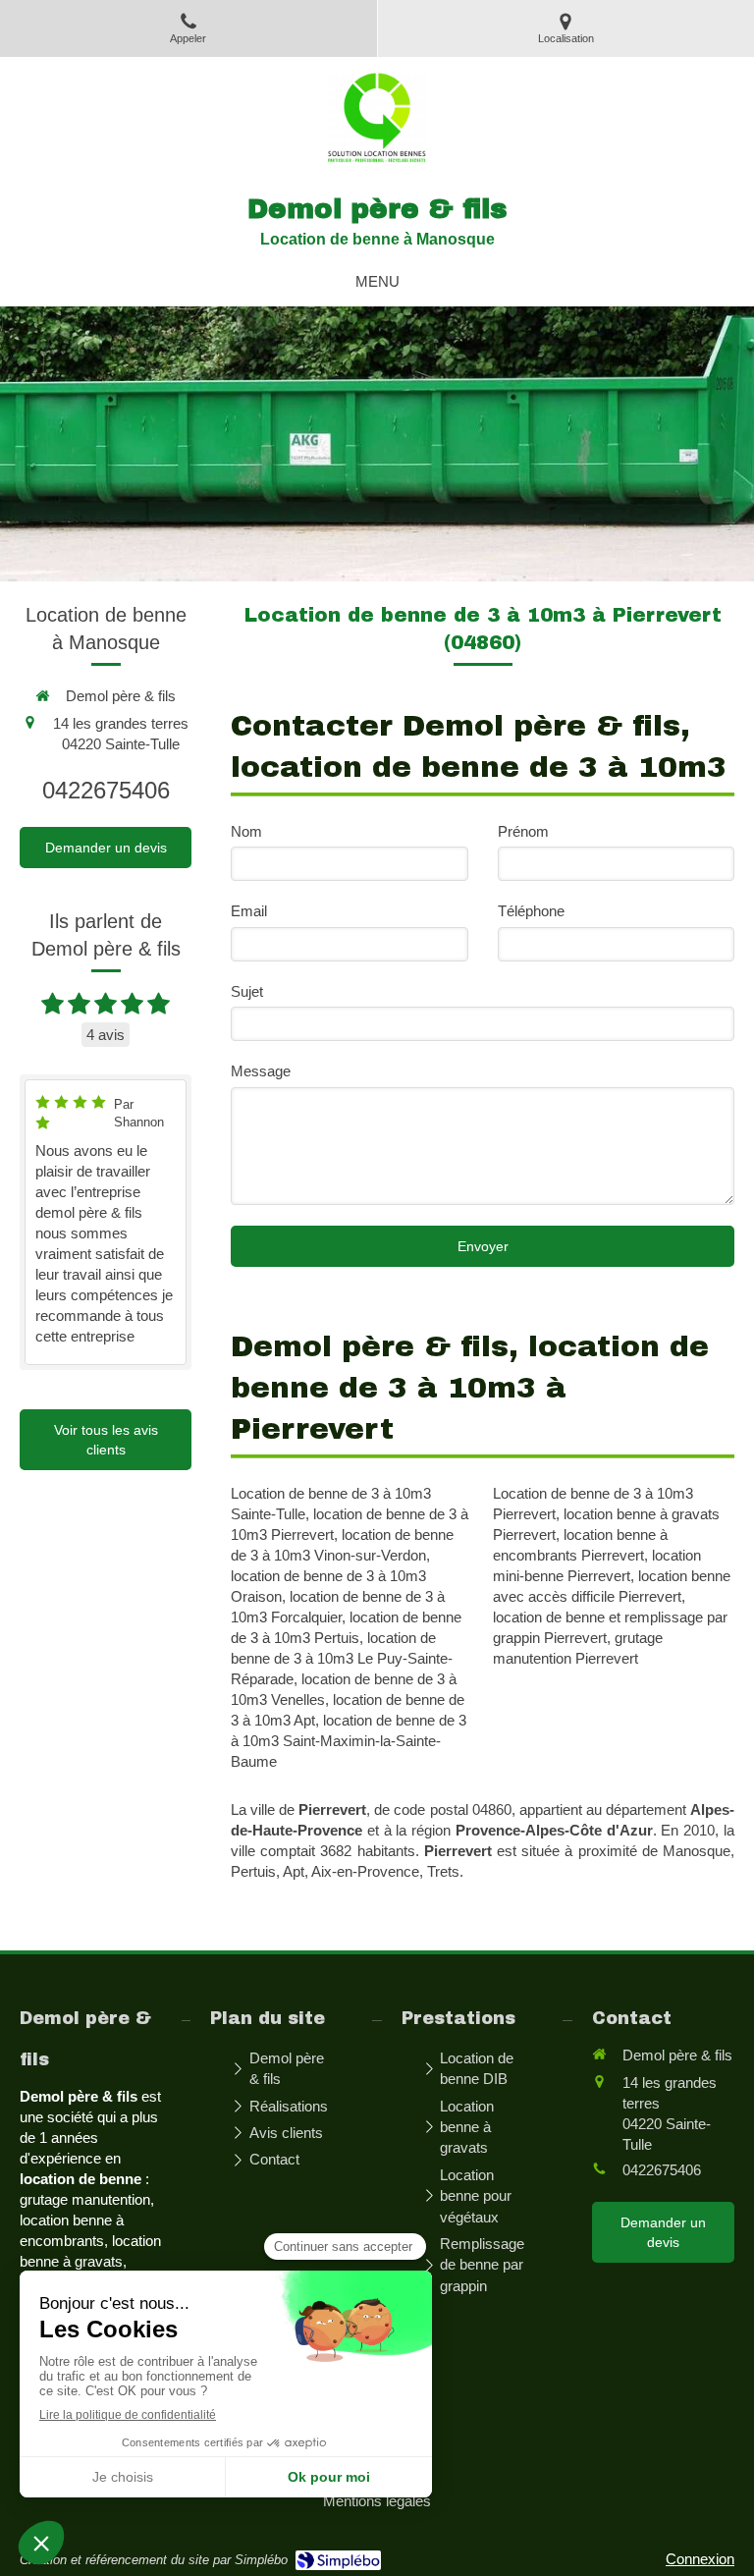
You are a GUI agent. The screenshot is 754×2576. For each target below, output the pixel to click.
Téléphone (531, 911)
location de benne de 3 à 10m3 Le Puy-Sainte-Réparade (342, 1658)
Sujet (247, 991)
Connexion (700, 2559)
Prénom (523, 831)
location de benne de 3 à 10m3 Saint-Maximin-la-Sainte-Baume (349, 1741)
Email (249, 911)
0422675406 (106, 790)
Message (261, 1071)
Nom (246, 831)
